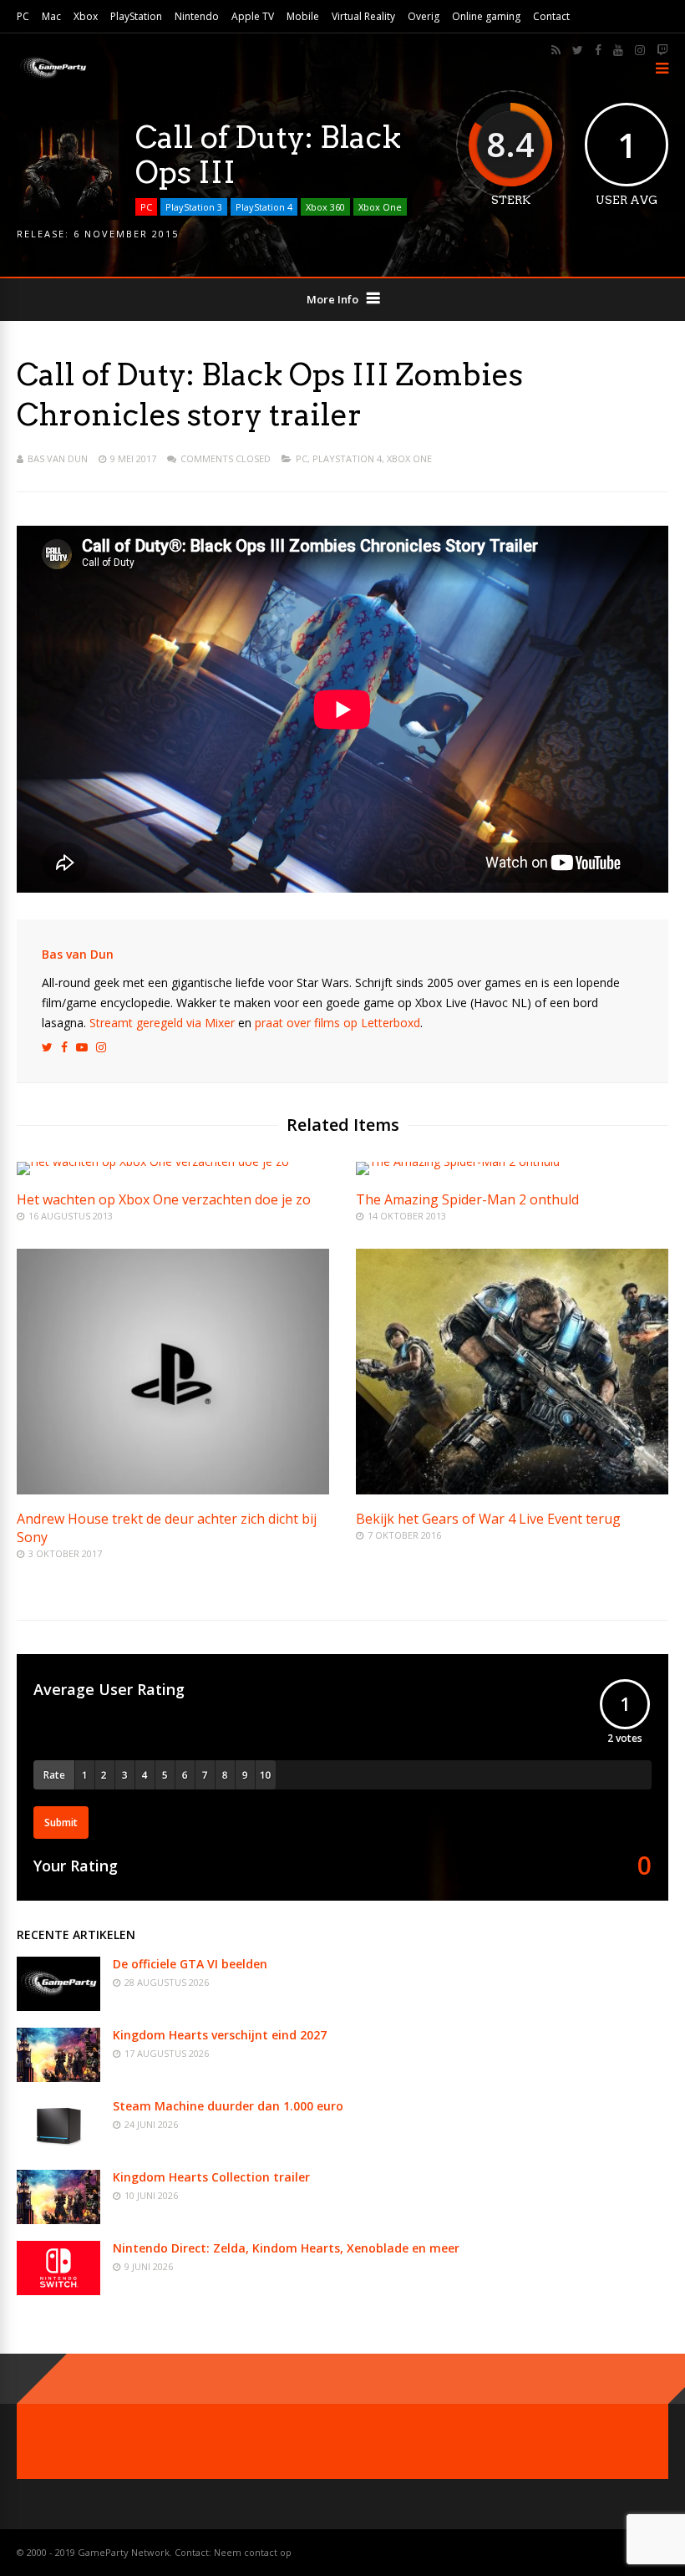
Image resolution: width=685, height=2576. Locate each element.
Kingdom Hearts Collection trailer (211, 2177)
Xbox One (380, 207)
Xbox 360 (325, 207)
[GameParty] (52, 77)
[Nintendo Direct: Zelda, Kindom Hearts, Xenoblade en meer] (58, 2291)
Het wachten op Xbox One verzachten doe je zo (164, 1199)
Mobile (303, 16)
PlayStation (136, 16)
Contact (551, 16)
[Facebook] (598, 50)
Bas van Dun (58, 458)
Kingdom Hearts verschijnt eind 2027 (220, 2035)
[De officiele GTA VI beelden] (58, 2006)
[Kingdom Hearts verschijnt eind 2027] (58, 2077)
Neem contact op (253, 2552)
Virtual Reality (363, 16)
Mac (51, 16)
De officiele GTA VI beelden (190, 1964)
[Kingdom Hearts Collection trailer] (58, 2220)
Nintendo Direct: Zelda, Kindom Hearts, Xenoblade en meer (286, 2248)
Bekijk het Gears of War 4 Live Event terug (488, 1519)
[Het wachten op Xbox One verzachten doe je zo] (153, 1161)
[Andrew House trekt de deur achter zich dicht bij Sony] (173, 1490)
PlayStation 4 (264, 207)
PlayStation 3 (194, 207)
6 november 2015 (126, 234)
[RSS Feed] (556, 50)
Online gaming (486, 16)
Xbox (86, 16)
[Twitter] (578, 50)
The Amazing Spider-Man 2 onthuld (467, 1199)
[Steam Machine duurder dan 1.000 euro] (58, 2148)
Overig (424, 16)
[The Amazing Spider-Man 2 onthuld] (458, 1161)
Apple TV (253, 16)
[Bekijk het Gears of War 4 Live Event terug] (512, 1490)
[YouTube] (618, 50)
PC (23, 16)
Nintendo (197, 16)
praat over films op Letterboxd (337, 1023)
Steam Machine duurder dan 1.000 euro (228, 2106)
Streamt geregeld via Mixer (162, 1023)
